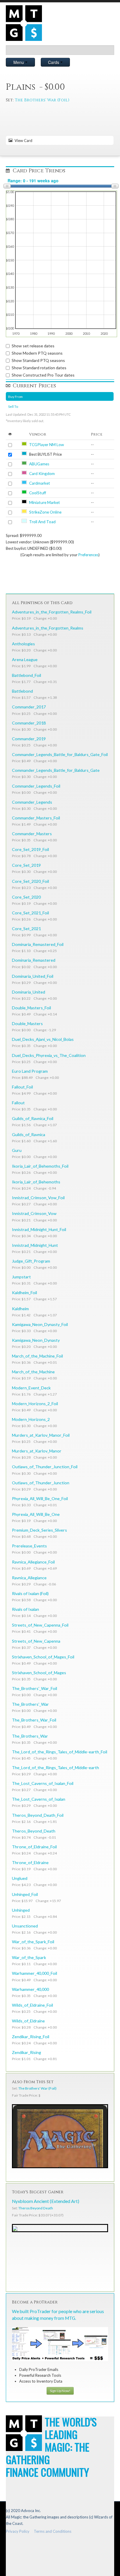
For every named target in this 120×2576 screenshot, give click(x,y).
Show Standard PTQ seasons (38, 360)
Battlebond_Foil (27, 675)
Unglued (20, 1878)
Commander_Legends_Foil (36, 786)
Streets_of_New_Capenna (36, 1641)
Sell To (13, 406)
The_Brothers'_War (30, 1704)
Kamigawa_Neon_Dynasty (36, 1340)
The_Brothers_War (30, 1736)
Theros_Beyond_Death (34, 1831)
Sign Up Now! (60, 2391)
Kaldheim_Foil (24, 1293)
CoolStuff (38, 493)
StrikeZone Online (45, 512)
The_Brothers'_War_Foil (35, 1688)
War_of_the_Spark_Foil (33, 1942)
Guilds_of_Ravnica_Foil (33, 1118)
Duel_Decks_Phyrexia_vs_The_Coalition (49, 1055)
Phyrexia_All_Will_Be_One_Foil (40, 1498)
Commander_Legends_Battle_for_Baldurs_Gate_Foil (60, 754)
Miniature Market (45, 502)
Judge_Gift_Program (31, 1261)
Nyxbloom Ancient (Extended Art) (46, 2201)
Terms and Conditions (53, 2531)
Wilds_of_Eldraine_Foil (32, 2005)
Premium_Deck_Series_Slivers (39, 1530)
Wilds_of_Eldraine (28, 2021)
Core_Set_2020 (26, 897)
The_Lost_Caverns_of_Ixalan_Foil (43, 1783)
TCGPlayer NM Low (46, 445)
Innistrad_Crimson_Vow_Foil (38, 1198)
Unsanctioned (25, 1926)
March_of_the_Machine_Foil (37, 1356)
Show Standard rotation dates (39, 368)
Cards (54, 62)
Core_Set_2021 (26, 929)
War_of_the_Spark (29, 1957)
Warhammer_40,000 (30, 1989)
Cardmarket (40, 483)
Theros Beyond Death (36, 2208)
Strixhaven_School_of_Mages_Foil (43, 1657)
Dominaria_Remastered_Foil (38, 944)
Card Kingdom (42, 474)
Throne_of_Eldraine (30, 1862)
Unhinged (21, 1910)
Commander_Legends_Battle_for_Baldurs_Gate (56, 770)
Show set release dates (33, 346)
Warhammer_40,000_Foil (35, 1973)
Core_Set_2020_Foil (30, 881)
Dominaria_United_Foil (33, 976)
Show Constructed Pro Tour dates (43, 375)
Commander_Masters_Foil (36, 818)
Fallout (18, 1103)
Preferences (88, 555)
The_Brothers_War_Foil (34, 1720)
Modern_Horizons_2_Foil (35, 1404)
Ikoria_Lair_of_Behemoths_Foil (40, 1166)
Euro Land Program (30, 1071)
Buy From (15, 396)
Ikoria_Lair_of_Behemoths (36, 1182)
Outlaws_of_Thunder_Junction (41, 1483)
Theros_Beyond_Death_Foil (38, 1815)
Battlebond (22, 691)
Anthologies (23, 644)
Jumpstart (21, 1277)
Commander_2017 (29, 707)
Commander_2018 (29, 723)
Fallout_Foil (22, 1087)
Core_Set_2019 (26, 865)
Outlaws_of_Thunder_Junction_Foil (45, 1467)
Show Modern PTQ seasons (37, 353)
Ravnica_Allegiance (29, 1578)
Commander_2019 (29, 739)
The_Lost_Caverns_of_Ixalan (39, 1799)
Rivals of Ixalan (25, 1609)
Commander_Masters (32, 834)
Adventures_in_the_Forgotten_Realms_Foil (52, 612)
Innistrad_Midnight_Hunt (35, 1245)
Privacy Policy (18, 2531)
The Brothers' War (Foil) (42, 100)
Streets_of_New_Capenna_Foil (40, 1625)
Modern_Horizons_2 (31, 1419)
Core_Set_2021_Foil (30, 913)
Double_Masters (27, 1023)
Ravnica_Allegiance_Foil (33, 1562)
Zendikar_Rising (27, 2052)
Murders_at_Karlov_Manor (37, 1451)
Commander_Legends (32, 802)
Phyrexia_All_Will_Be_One (36, 1514)
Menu (19, 62)
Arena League (25, 659)
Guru (17, 1150)
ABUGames (39, 464)
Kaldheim (20, 1309)
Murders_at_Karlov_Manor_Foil (41, 1435)
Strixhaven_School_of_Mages (39, 1673)
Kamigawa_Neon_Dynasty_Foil (40, 1324)
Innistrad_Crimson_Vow (34, 1213)
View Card (23, 141)
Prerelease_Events (29, 1546)
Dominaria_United (29, 992)
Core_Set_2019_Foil (30, 849)
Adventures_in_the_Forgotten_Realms (48, 628)
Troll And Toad (42, 522)
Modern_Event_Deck (31, 1388)
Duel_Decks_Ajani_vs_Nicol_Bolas (43, 1039)
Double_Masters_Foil (31, 1008)
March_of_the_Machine (33, 1372)
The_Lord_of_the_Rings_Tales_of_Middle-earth (55, 1768)
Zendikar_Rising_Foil (31, 2037)
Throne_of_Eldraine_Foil (34, 1847)
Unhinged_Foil (25, 1894)
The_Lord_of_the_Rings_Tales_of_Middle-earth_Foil (60, 1752)
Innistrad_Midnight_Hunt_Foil (39, 1229)
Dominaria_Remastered (34, 960)
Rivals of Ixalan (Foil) (30, 1593)
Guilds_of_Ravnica (29, 1134)
